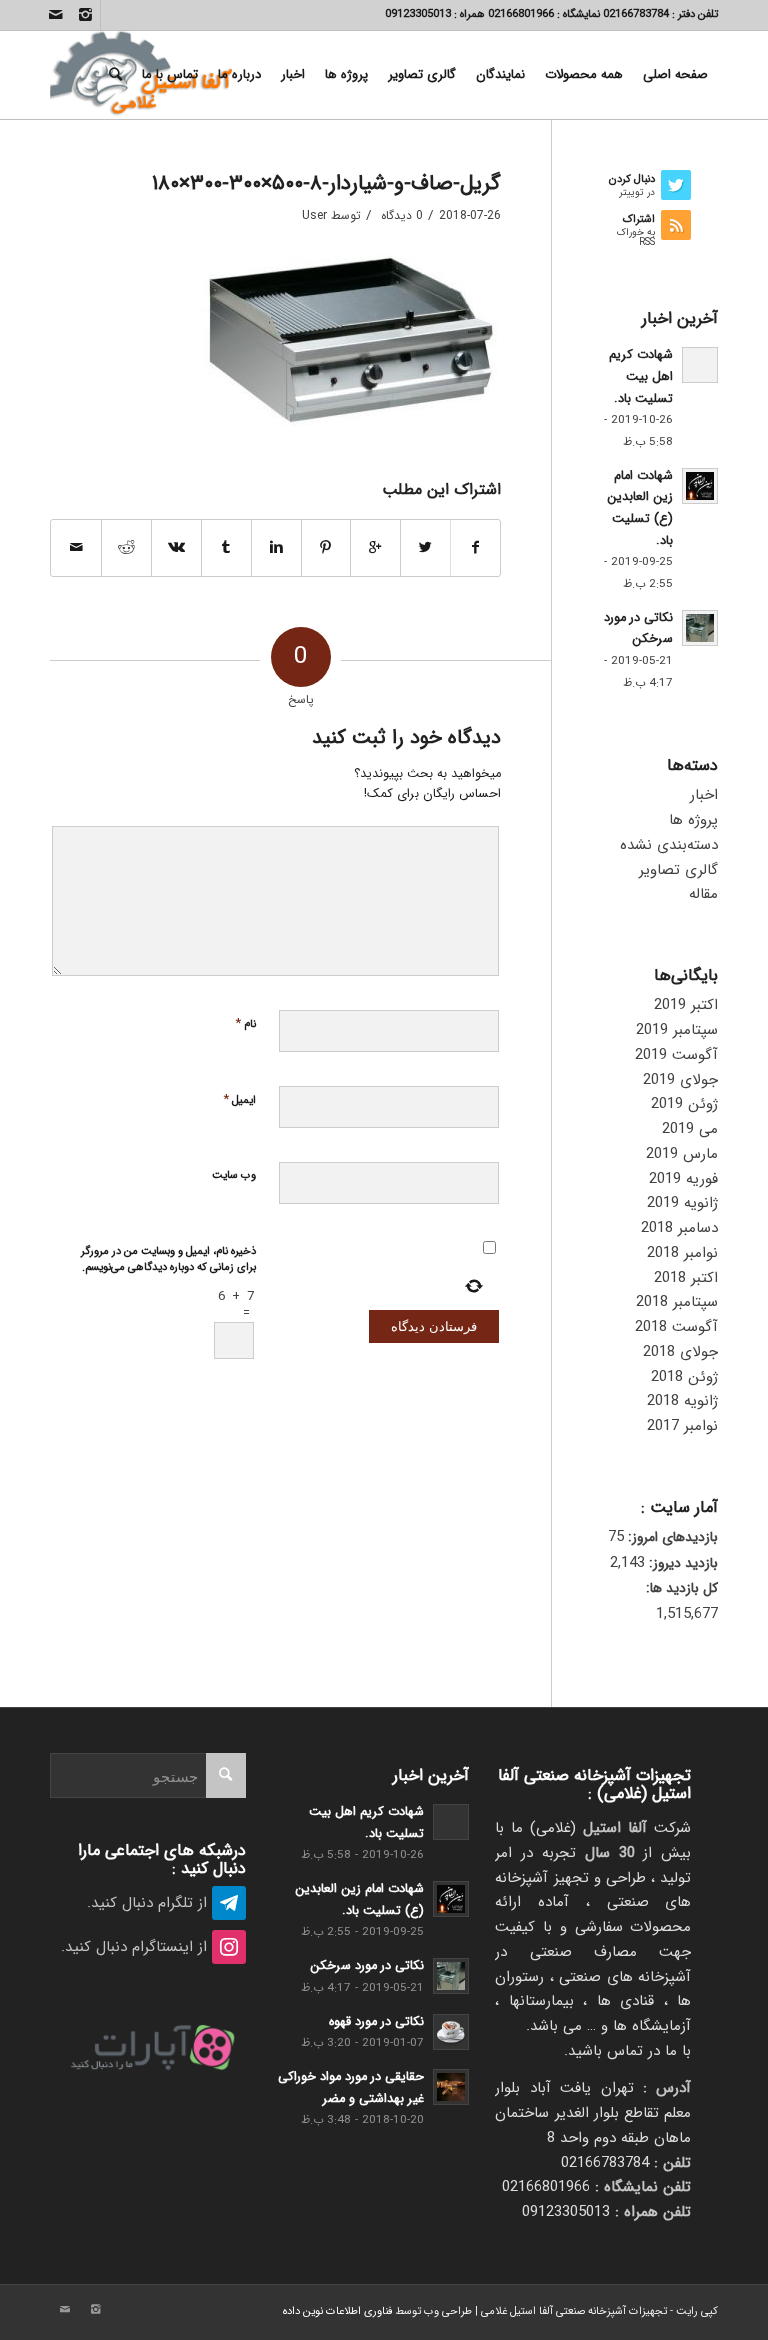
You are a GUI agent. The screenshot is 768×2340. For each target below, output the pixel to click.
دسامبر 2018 (679, 1228)
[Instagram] (85, 15)
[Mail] (56, 15)
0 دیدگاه (400, 215)
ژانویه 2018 (682, 1401)
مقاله (703, 894)
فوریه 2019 (683, 1179)
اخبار (704, 795)
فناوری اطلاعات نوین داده (337, 2311)
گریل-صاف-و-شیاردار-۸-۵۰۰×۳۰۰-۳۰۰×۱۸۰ (326, 183)
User (314, 215)
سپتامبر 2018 (677, 1302)
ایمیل (239, 1099)
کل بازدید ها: (682, 1588)
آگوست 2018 (676, 1327)
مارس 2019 (682, 1154)
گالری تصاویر (678, 870)
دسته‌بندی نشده (669, 845)
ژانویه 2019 (682, 1203)
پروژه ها (693, 820)
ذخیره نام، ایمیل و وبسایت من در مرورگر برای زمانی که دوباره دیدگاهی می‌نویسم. (168, 1260)
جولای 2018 (680, 1352)
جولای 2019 (680, 1080)
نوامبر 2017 (682, 1426)
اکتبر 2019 (686, 1005)
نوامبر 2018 (682, 1253)
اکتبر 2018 (686, 1278)
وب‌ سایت (234, 1175)
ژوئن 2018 (684, 1377)
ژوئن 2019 (684, 1104)
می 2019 (690, 1129)
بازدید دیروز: (681, 1563)
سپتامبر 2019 (677, 1030)
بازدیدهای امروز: (671, 1537)
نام (245, 1023)
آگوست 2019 (676, 1055)
